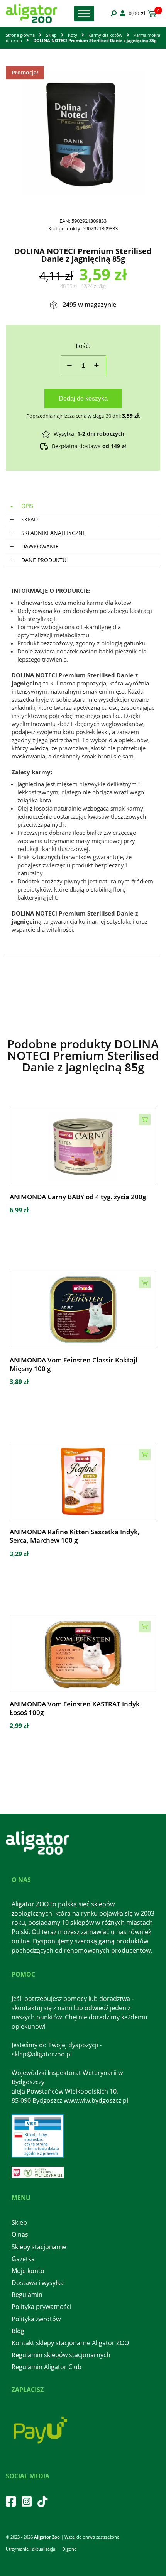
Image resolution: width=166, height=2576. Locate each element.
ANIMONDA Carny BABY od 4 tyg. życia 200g (78, 1197)
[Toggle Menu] (84, 13)
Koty (73, 35)
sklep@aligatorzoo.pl (42, 2054)
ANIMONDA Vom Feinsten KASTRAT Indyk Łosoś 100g (75, 1708)
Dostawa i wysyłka (38, 2283)
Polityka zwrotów (36, 2319)
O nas (20, 2234)
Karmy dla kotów (105, 35)
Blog (18, 2331)
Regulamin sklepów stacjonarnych (61, 2355)
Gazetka (23, 2259)
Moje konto (28, 2271)
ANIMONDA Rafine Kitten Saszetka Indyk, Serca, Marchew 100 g (75, 1536)
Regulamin (27, 2295)
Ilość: (83, 346)
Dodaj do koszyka (83, 399)
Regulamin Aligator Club (47, 2367)
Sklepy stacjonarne (39, 2247)
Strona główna (20, 35)
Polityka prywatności (41, 2307)
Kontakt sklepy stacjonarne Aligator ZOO (70, 2343)
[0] (151, 14)
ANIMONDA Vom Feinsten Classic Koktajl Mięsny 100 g (74, 1364)
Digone (69, 2549)
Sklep (51, 35)
